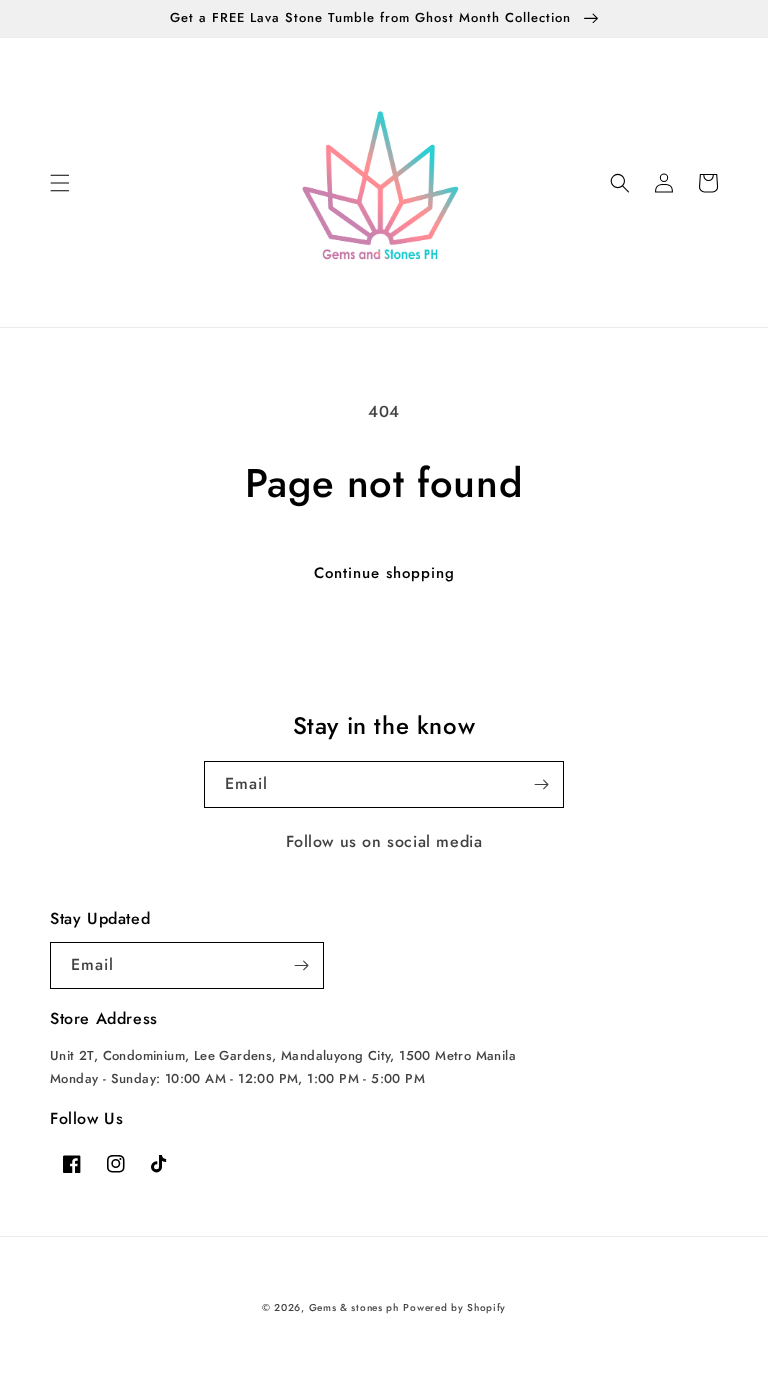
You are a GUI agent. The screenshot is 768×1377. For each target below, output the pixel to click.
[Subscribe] (541, 784)
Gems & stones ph (354, 1307)
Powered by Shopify (454, 1307)
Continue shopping (384, 573)
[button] (60, 183)
